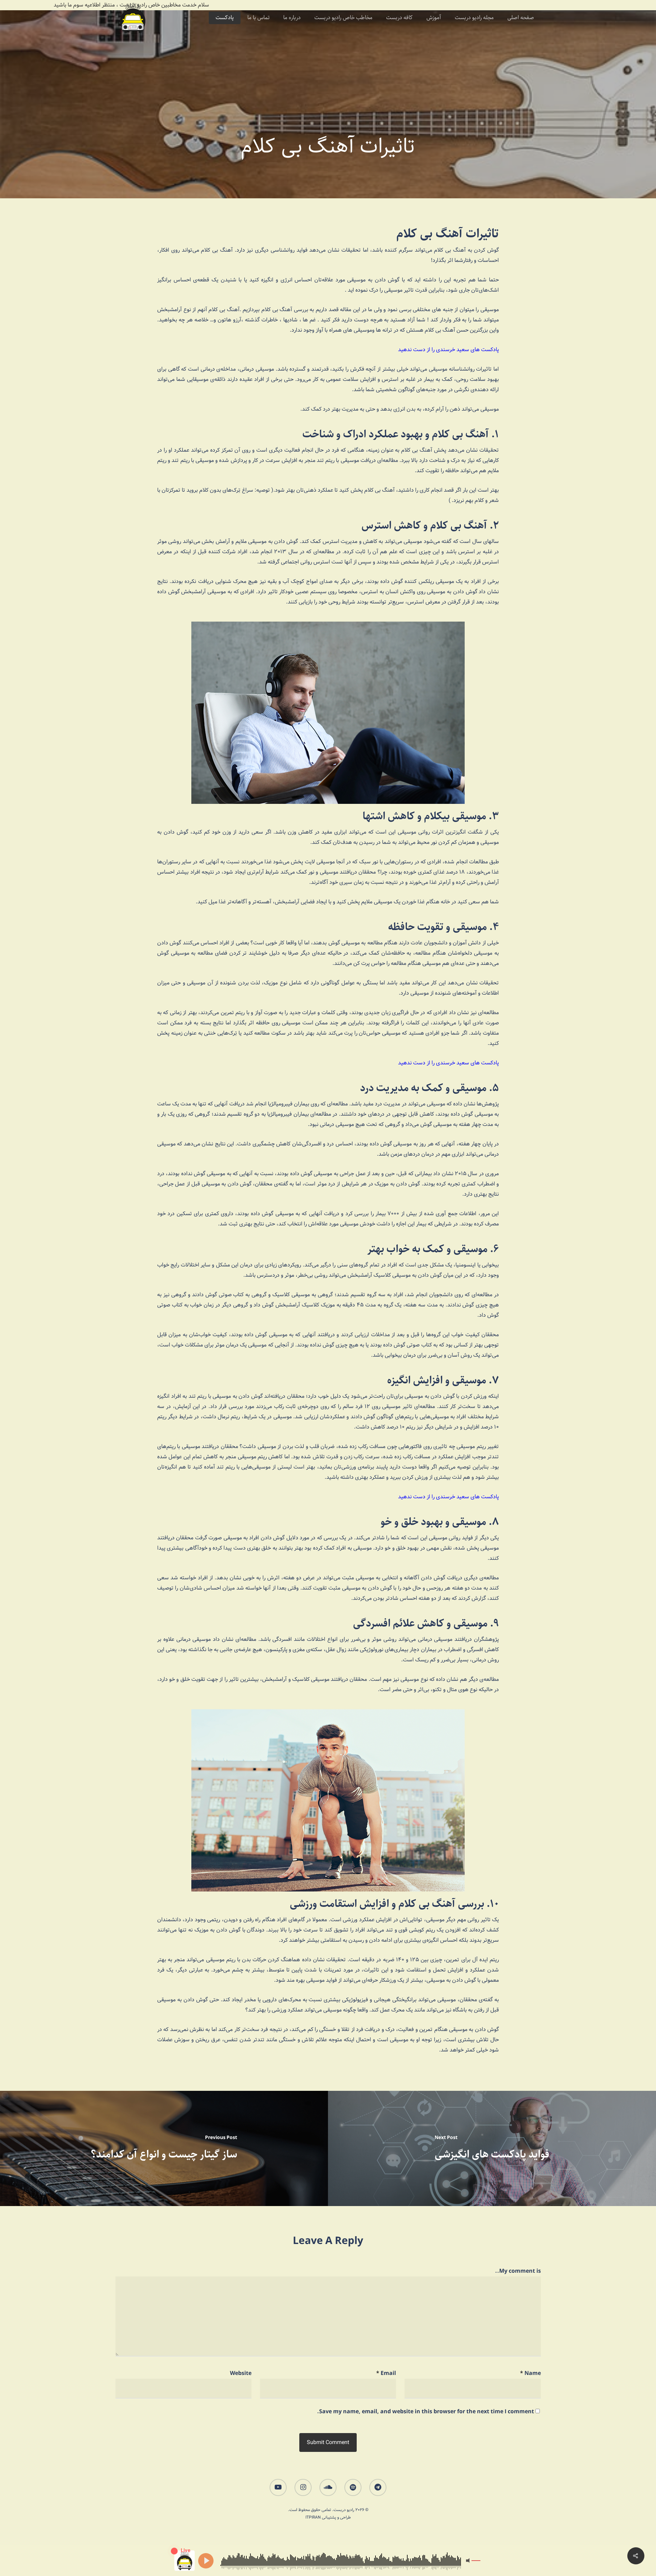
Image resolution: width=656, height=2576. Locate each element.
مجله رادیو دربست (474, 18)
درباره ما (292, 18)
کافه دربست (399, 18)
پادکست (225, 18)
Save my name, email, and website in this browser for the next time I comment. (426, 2412)
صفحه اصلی (521, 18)
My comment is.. (518, 2271)
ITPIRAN (313, 2517)
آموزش (434, 18)
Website (241, 2373)
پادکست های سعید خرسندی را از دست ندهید (448, 350)
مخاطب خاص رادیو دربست (343, 18)
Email (386, 2373)
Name (530, 2373)
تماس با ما (258, 18)
